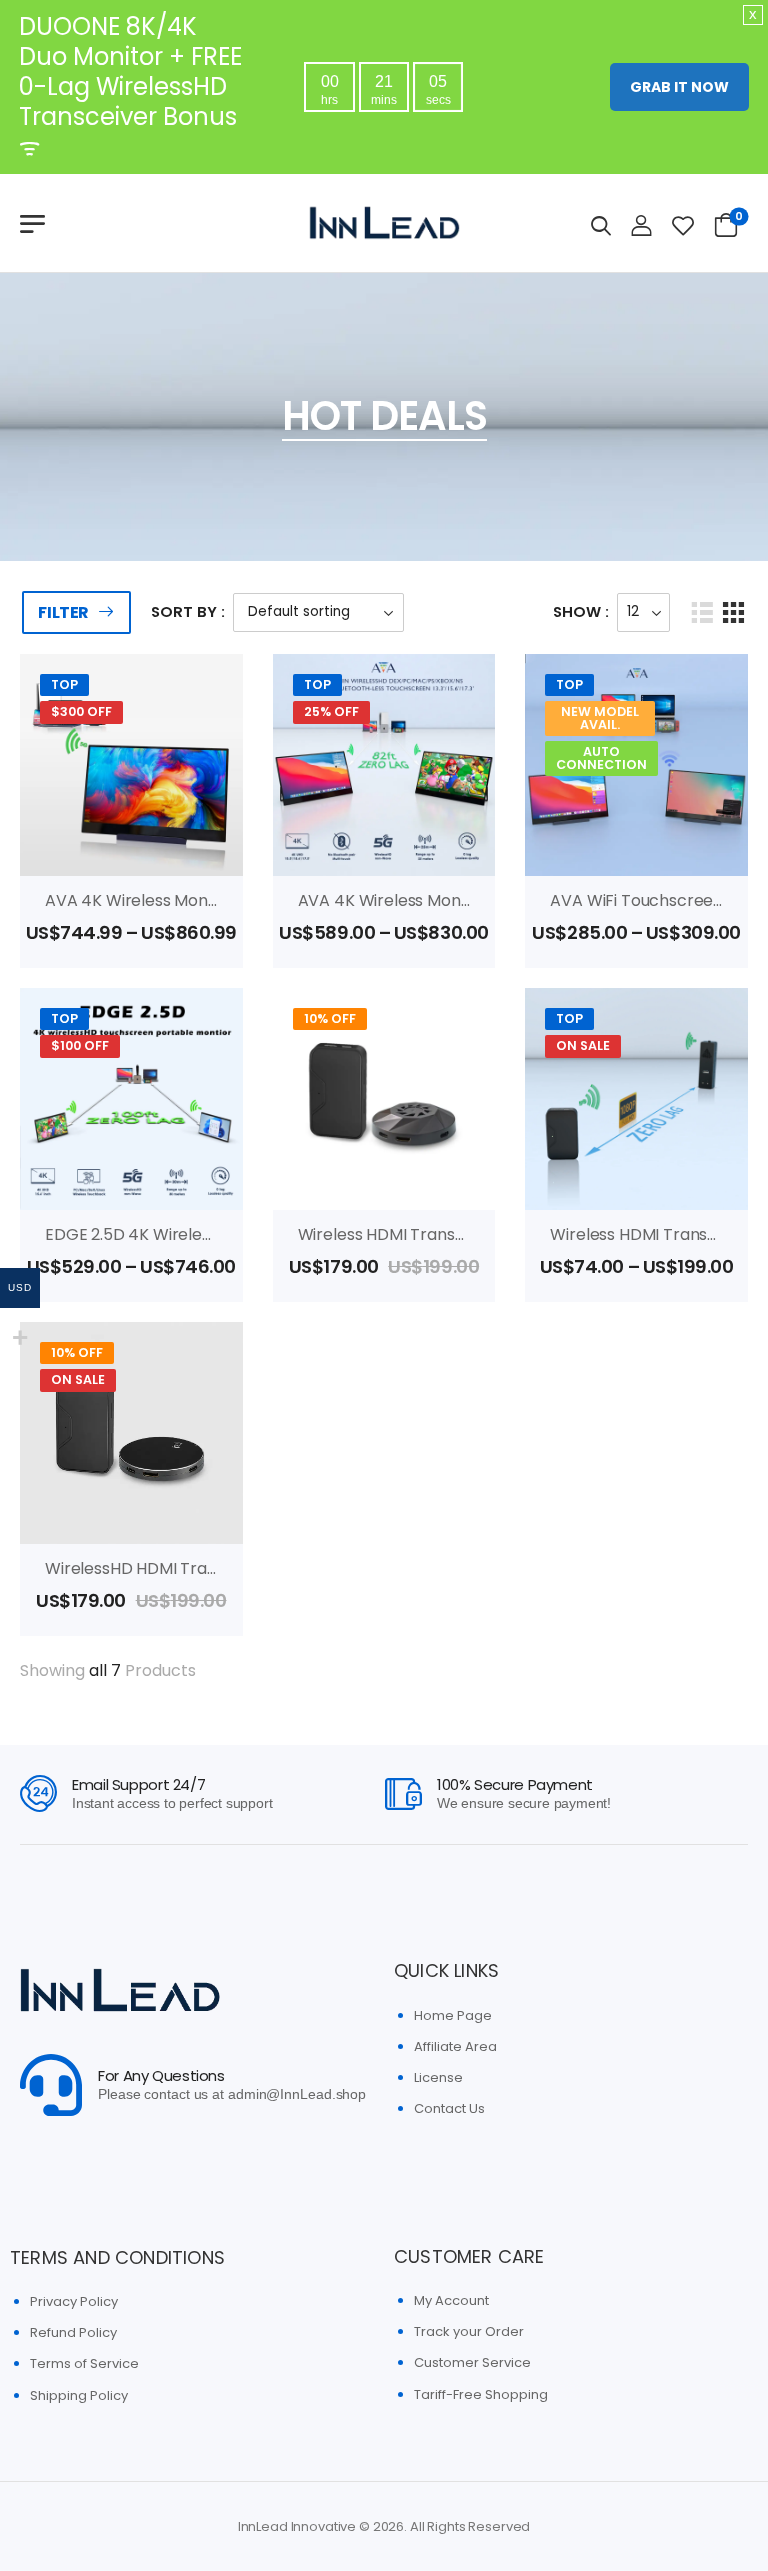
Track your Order (469, 2331)
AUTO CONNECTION (601, 758)
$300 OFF (81, 711)
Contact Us (449, 2108)
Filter (63, 612)
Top (64, 684)
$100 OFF (80, 1045)
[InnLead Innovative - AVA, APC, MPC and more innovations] (384, 223)
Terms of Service (84, 2363)
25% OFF (331, 711)
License (438, 2077)
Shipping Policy (79, 2395)
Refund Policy (73, 2332)
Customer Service (472, 2362)
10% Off (330, 1018)
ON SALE (78, 1379)
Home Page (453, 2015)
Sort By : (188, 611)
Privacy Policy (74, 2301)
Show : (581, 611)
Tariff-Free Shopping (481, 2394)
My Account (451, 2300)
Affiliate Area (455, 2046)
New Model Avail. (600, 718)
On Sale (583, 1045)
